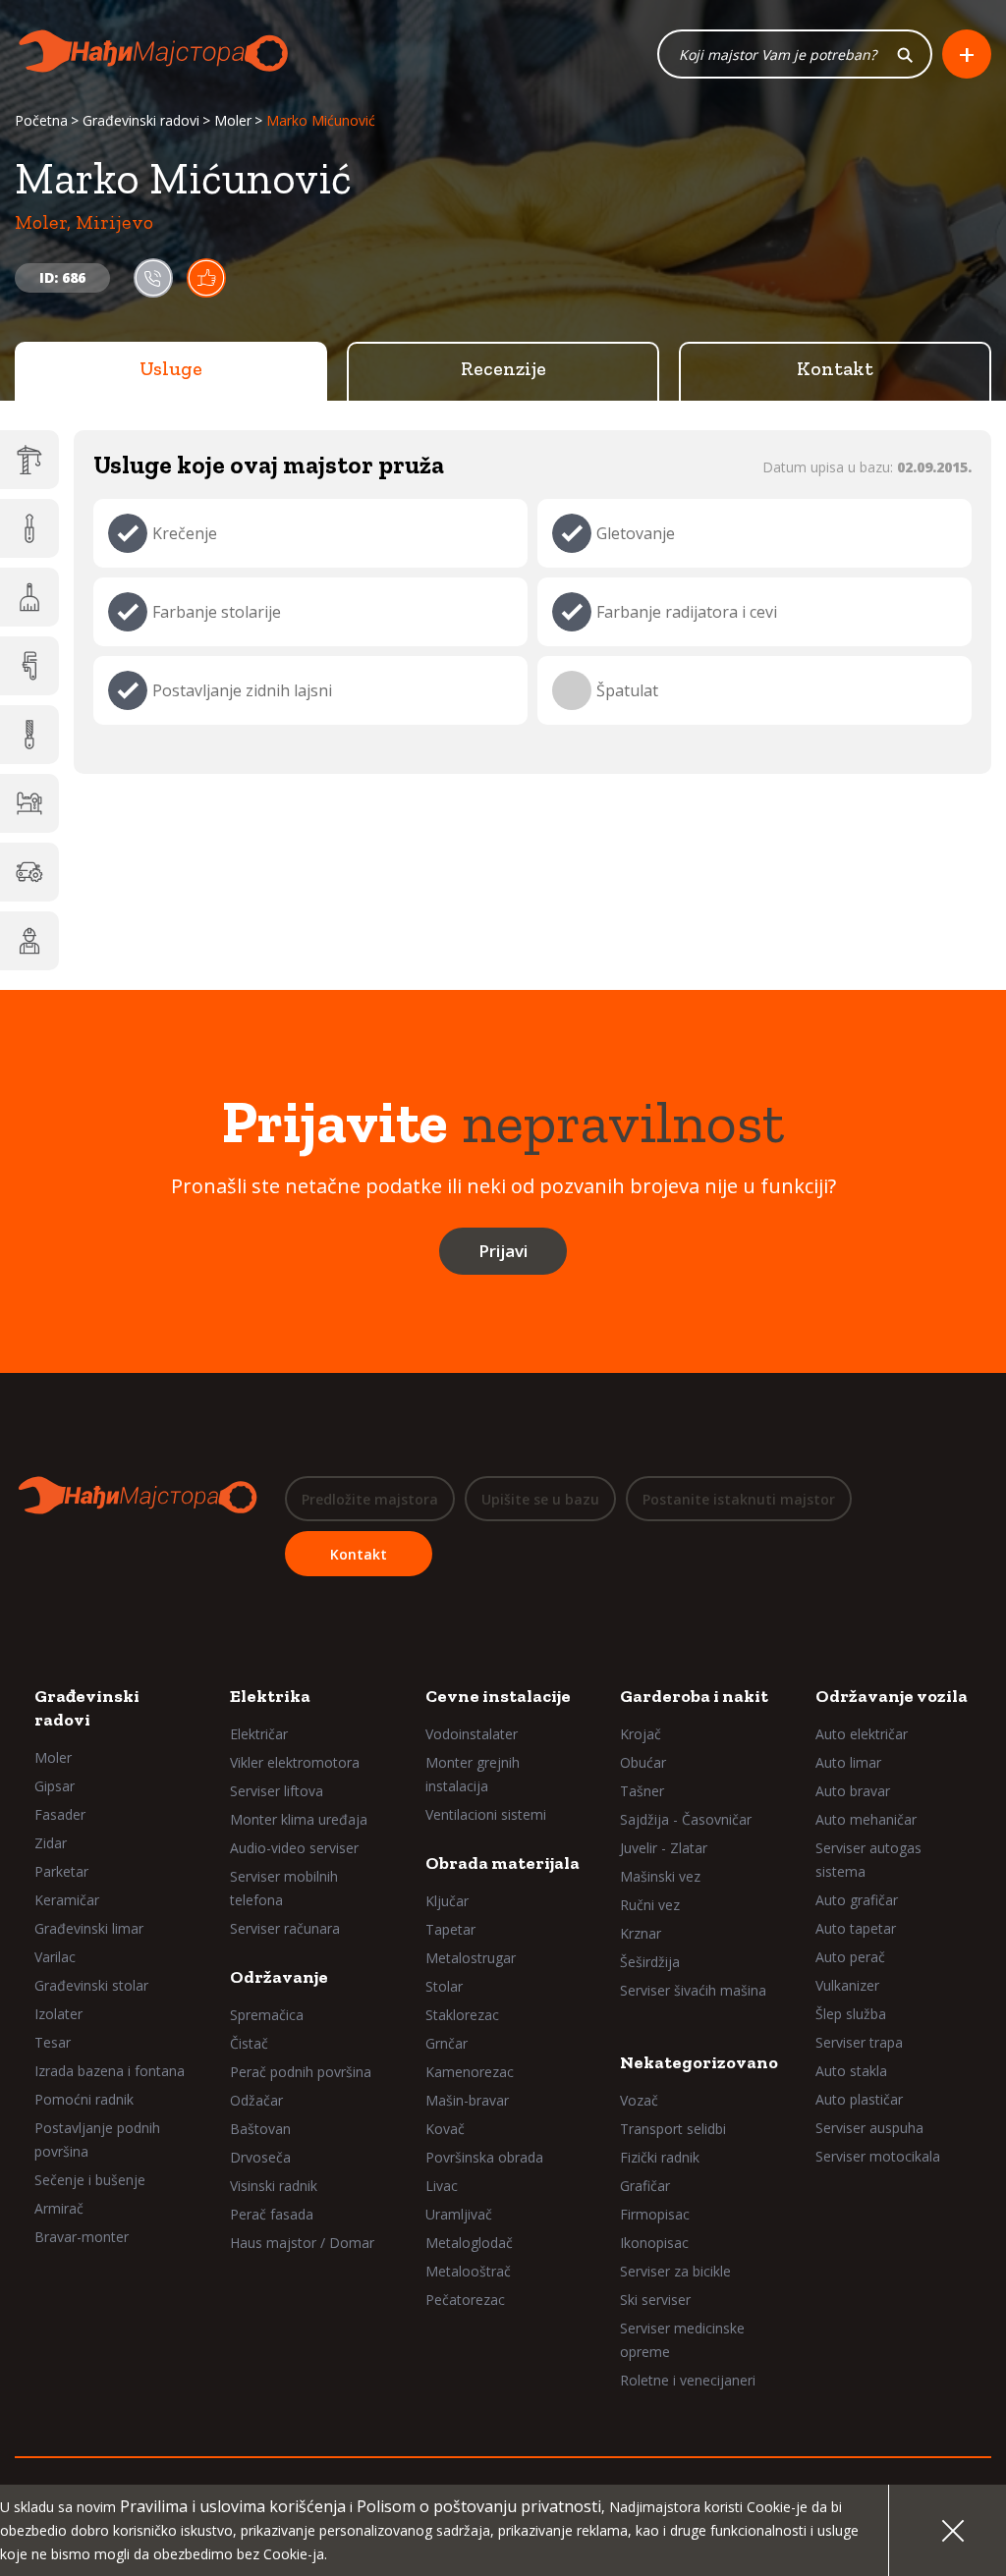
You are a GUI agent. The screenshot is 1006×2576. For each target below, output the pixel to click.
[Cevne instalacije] (29, 666)
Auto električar (862, 1734)
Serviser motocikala (878, 2156)
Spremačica (267, 2015)
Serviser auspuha (869, 2128)
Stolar (444, 1986)
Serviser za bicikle (675, 2271)
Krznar (641, 1933)
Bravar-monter (82, 2237)
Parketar (61, 1871)
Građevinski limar (89, 1928)
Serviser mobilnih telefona (284, 1888)
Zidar (51, 1843)
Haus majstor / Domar (302, 2243)
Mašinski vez (660, 1876)
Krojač (641, 1734)
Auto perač (850, 1957)
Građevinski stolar (91, 1985)
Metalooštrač (468, 2271)
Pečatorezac (465, 2300)
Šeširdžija (650, 1962)
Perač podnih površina (301, 2072)
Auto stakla (851, 2071)
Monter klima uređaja (299, 1819)
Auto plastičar (859, 2099)
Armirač (59, 2208)
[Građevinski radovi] (29, 460)
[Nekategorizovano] (29, 941)
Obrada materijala (503, 1863)
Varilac (55, 1957)
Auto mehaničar (866, 1819)
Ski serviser (655, 2300)
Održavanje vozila (892, 1696)
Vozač (639, 2100)
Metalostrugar (471, 1958)
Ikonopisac (654, 2243)
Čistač (249, 2043)
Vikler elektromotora (295, 1762)
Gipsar (55, 1786)
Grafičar (645, 2186)
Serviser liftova (277, 1791)
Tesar (53, 2042)
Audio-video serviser (294, 1848)
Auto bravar (853, 1791)
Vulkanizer (847, 1985)
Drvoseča (260, 2157)
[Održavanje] (29, 597)
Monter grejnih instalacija (473, 1774)
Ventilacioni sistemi (486, 1814)
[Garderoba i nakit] (29, 803)
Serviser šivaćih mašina (693, 1990)
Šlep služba (851, 2014)
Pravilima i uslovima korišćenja (233, 2506)
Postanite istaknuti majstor (739, 1499)
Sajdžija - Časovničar (686, 1819)
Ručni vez (650, 1905)
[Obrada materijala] (29, 735)
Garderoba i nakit (694, 1696)
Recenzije (503, 368)
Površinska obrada (484, 2157)
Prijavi (503, 1251)
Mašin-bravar (467, 2100)
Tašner (642, 1791)
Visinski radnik (274, 2186)
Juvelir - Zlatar (664, 1848)
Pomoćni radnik (84, 2099)
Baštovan (260, 2129)
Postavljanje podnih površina (97, 2139)
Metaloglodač (469, 2243)
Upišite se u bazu (540, 1499)
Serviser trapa (859, 2042)
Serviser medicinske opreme (682, 2340)
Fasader (60, 1814)
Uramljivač (459, 2214)
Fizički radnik (660, 2157)
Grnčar (447, 2043)
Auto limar (848, 1762)
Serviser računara (285, 1928)
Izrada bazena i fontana (110, 2071)
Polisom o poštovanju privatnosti (479, 2506)
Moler (233, 120)
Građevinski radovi (141, 120)
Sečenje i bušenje (90, 2180)
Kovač (445, 2129)
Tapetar (450, 1929)
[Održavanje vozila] (29, 872)
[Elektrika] (29, 528)
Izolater (58, 2014)
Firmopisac (655, 2214)
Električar (259, 1734)
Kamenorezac (470, 2072)
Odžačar (256, 2100)
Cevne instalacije (498, 1696)
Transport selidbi (673, 2129)
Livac (442, 2186)
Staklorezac (462, 2015)
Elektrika (270, 1696)
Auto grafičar (857, 1900)
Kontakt (835, 368)
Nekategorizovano (699, 2062)
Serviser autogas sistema (868, 1860)
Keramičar (67, 1900)
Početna (41, 120)
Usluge (171, 368)
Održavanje (279, 1977)
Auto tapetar (856, 1928)
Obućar (643, 1762)
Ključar (447, 1901)
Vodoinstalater (472, 1734)
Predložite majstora (370, 1499)
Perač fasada (272, 2214)
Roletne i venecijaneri (688, 2380)
